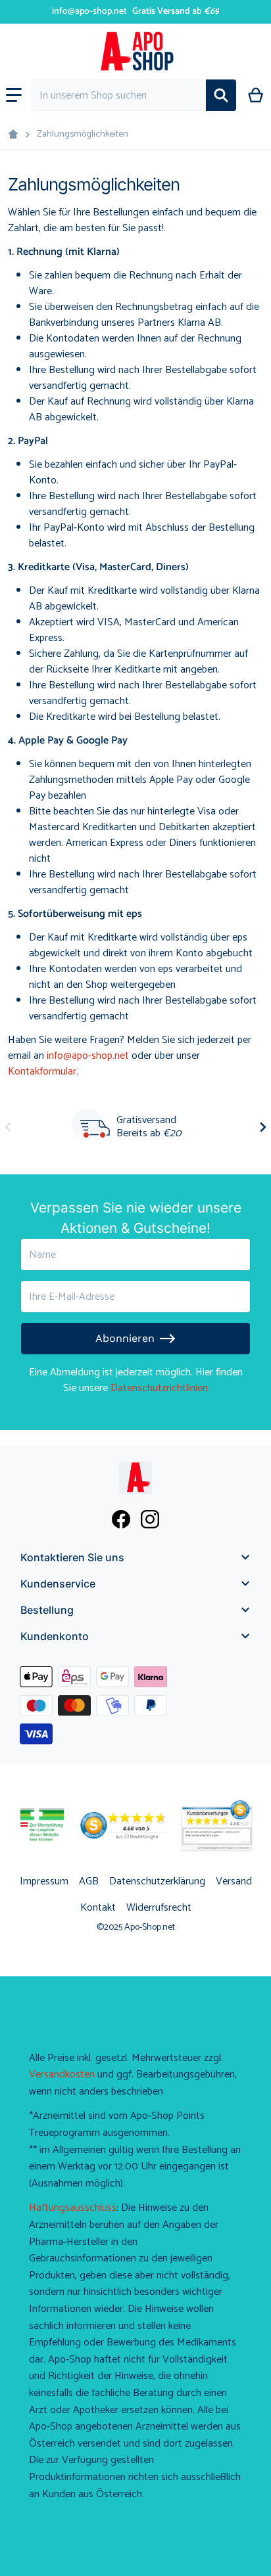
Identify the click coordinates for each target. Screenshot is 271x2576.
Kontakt (98, 1908)
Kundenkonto (55, 1636)
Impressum (44, 1881)
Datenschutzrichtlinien (159, 1388)
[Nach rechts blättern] (263, 1127)
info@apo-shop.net (89, 11)
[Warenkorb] (256, 95)
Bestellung (47, 1610)
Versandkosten (62, 2075)
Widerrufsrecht (159, 1908)
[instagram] (150, 1519)
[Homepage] (13, 135)
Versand (234, 1881)
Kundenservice (58, 1584)
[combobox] (119, 95)
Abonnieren (125, 1338)
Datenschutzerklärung (157, 1881)
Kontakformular (42, 1072)
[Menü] (14, 95)
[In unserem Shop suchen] (221, 95)
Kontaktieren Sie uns (72, 1557)
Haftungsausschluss (73, 2208)
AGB (89, 1881)
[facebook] (121, 1519)
